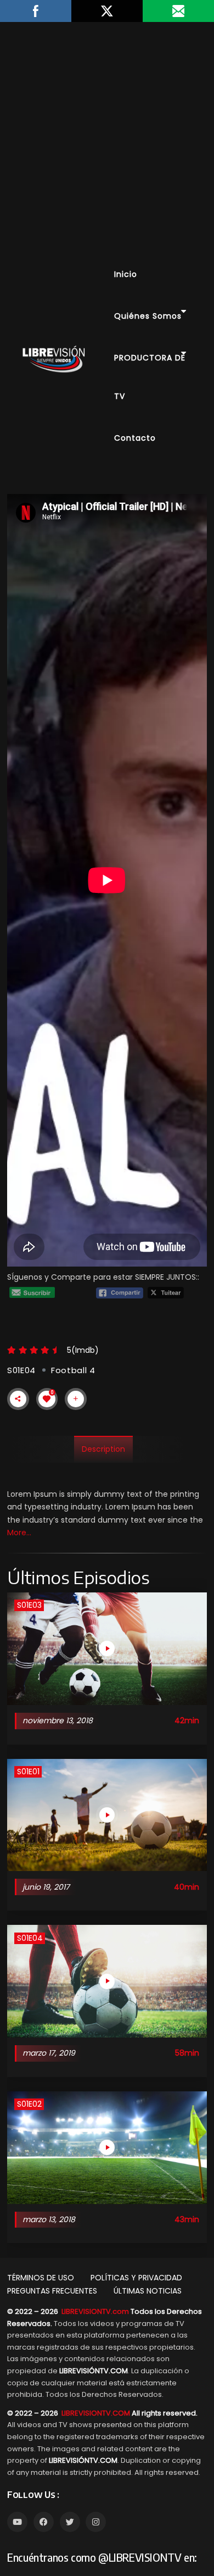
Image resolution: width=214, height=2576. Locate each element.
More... (19, 1533)
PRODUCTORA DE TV (150, 377)
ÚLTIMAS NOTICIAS (148, 2291)
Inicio (126, 274)
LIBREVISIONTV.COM (96, 2413)
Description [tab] (103, 1449)
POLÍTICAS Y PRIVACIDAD (136, 2278)
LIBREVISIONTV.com (95, 2311)
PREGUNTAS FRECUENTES (52, 2291)
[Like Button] (47, 1399)
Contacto (135, 438)
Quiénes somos (148, 316)
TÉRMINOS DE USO (41, 2278)
